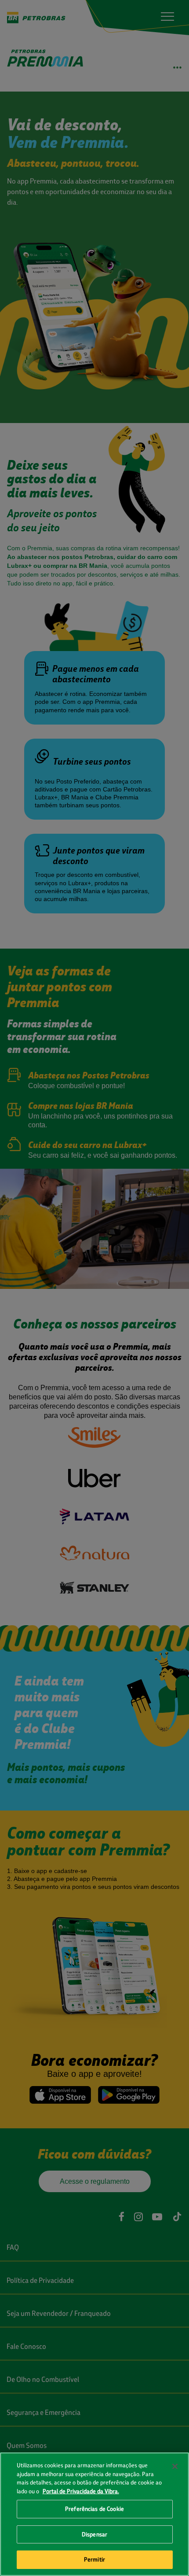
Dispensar (94, 2534)
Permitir (94, 2559)
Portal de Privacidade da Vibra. (81, 2491)
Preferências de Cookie (94, 2509)
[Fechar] (175, 2466)
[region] (94, 2514)
